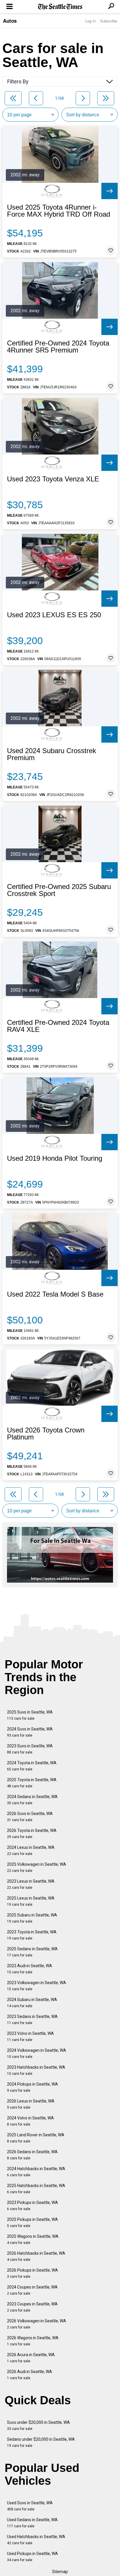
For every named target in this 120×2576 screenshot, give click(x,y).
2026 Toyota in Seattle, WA (32, 1834)
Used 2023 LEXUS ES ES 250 (54, 615)
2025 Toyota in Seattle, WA (32, 1783)
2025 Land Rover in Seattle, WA (36, 2138)
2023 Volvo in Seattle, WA (30, 2036)
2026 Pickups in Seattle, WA (32, 2273)
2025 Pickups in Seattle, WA (32, 2222)
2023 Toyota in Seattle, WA (32, 1935)
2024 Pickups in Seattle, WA (32, 2087)
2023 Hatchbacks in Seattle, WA (36, 2070)
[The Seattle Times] (60, 7)
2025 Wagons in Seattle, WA (33, 2239)
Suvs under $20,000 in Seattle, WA (38, 2425)
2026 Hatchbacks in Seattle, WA (36, 2256)
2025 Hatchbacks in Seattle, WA (36, 2189)
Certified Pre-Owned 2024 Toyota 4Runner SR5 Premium (58, 347)
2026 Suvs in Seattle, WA (30, 1817)
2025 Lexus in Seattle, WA (31, 1901)
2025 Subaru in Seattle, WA (32, 1918)
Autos (10, 21)
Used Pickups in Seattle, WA (32, 2557)
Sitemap (60, 2572)
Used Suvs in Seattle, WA (30, 2506)
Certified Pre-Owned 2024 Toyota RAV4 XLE (58, 1026)
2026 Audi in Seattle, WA (30, 2375)
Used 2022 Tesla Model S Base (55, 1294)
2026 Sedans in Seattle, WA (32, 2155)
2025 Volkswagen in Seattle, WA (37, 1867)
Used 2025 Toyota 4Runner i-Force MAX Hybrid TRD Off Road (59, 211)
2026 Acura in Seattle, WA (31, 2358)
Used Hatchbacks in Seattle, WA (36, 2540)
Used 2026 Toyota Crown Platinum (46, 1434)
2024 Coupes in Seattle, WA (32, 2290)
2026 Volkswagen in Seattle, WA (37, 2324)
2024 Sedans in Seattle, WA (32, 1800)
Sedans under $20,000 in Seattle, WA (41, 2442)
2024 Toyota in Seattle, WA (32, 1766)
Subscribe (109, 21)
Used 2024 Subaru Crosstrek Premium (52, 754)
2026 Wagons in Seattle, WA (33, 2341)
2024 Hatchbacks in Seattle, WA (36, 2172)
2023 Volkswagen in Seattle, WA (37, 1986)
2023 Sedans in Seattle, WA (32, 2020)
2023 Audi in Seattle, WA (30, 1969)
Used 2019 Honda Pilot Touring (55, 1158)
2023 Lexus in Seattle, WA (31, 1884)
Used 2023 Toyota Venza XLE (53, 479)
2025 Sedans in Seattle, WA (32, 1952)
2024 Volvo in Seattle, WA (30, 2121)
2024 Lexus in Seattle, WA (31, 1850)
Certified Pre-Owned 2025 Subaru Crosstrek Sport (59, 890)
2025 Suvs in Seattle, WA (30, 1715)
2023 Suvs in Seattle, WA (30, 1749)
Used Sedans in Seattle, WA (32, 2523)
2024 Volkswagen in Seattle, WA (37, 2053)
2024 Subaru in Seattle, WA (32, 2003)
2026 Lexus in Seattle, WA (31, 2104)
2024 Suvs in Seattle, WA (30, 1732)
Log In (91, 21)
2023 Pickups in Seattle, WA (32, 2206)
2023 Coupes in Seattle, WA (32, 2307)
